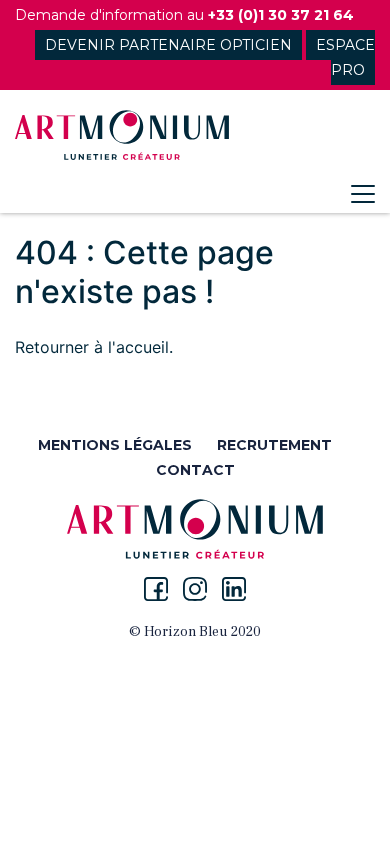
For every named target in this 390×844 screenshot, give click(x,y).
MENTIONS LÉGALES (115, 445)
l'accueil (138, 347)
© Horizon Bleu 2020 (195, 632)
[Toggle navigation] (363, 194)
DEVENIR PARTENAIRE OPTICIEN (168, 45)
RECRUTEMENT (274, 445)
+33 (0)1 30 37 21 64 (281, 15)
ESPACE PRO (345, 57)
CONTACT (195, 470)
